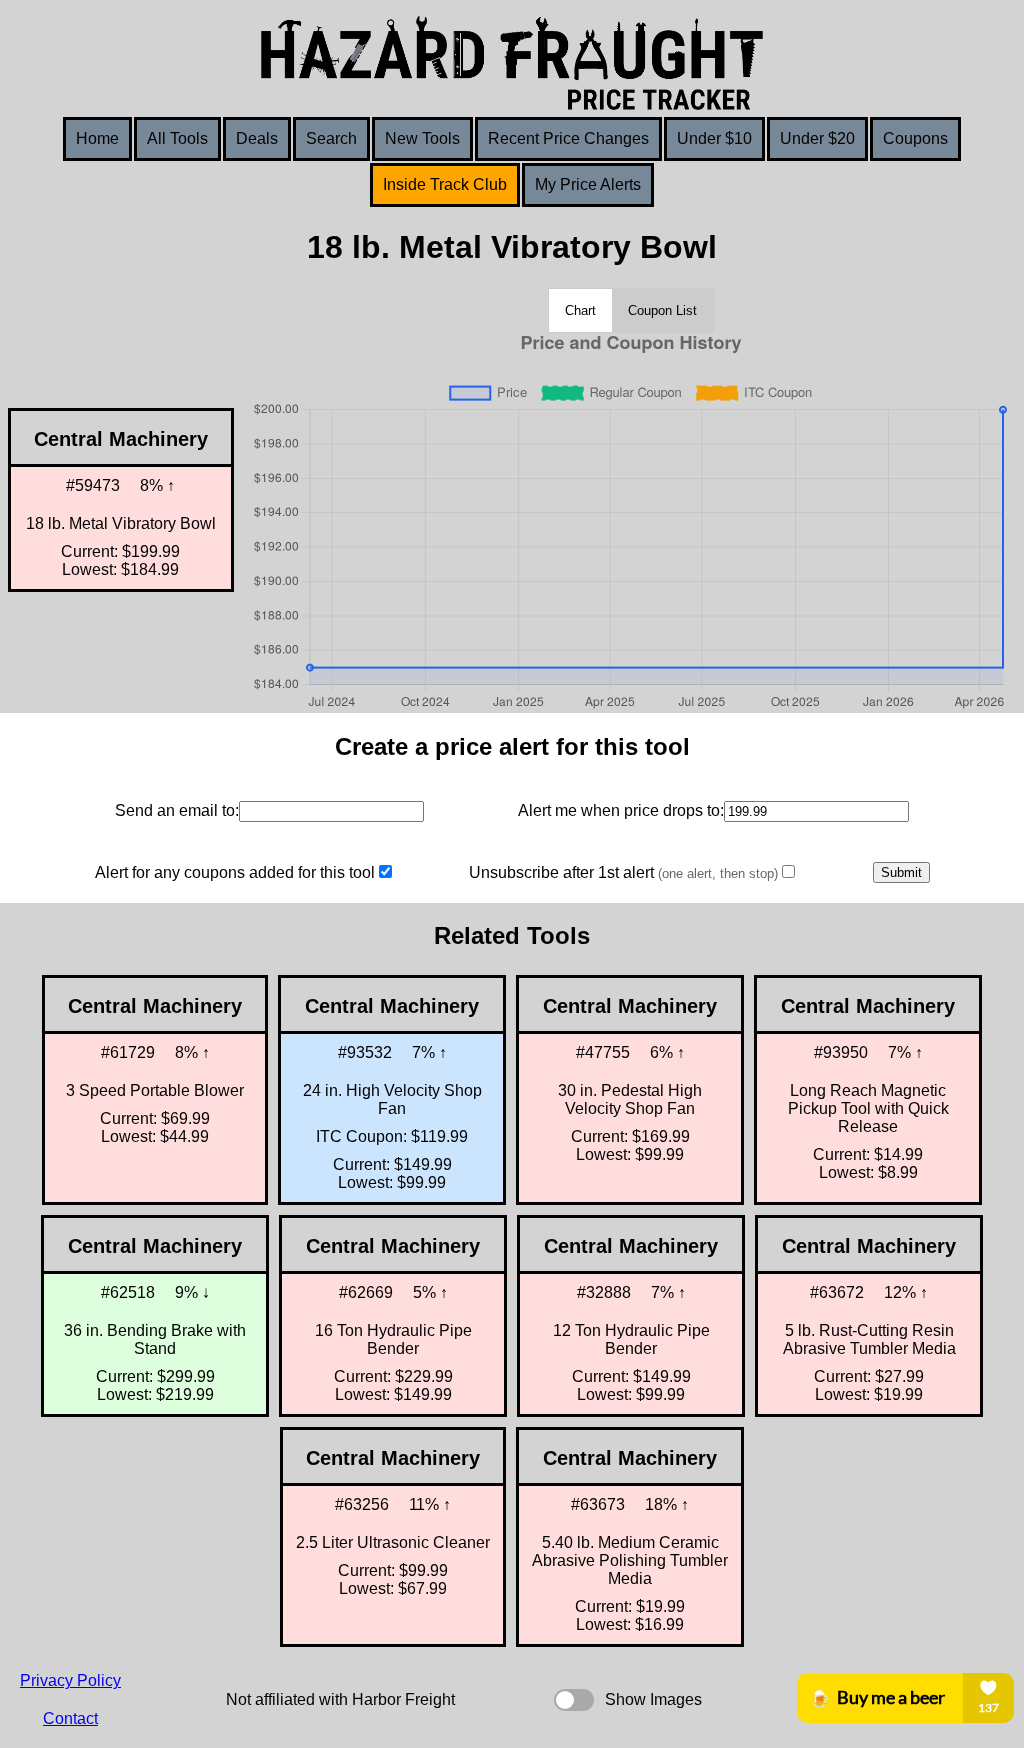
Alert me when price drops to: (621, 810)
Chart (580, 310)
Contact (70, 1718)
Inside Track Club (445, 184)
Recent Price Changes (568, 138)
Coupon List (662, 310)
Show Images (653, 1699)
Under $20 (817, 138)
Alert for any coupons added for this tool (235, 872)
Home (97, 138)
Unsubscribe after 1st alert (623, 872)
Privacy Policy (70, 1680)
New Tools (422, 138)
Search (331, 138)
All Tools (177, 138)
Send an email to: (177, 810)
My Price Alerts (588, 184)
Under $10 (714, 138)
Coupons (915, 138)
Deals (257, 138)
